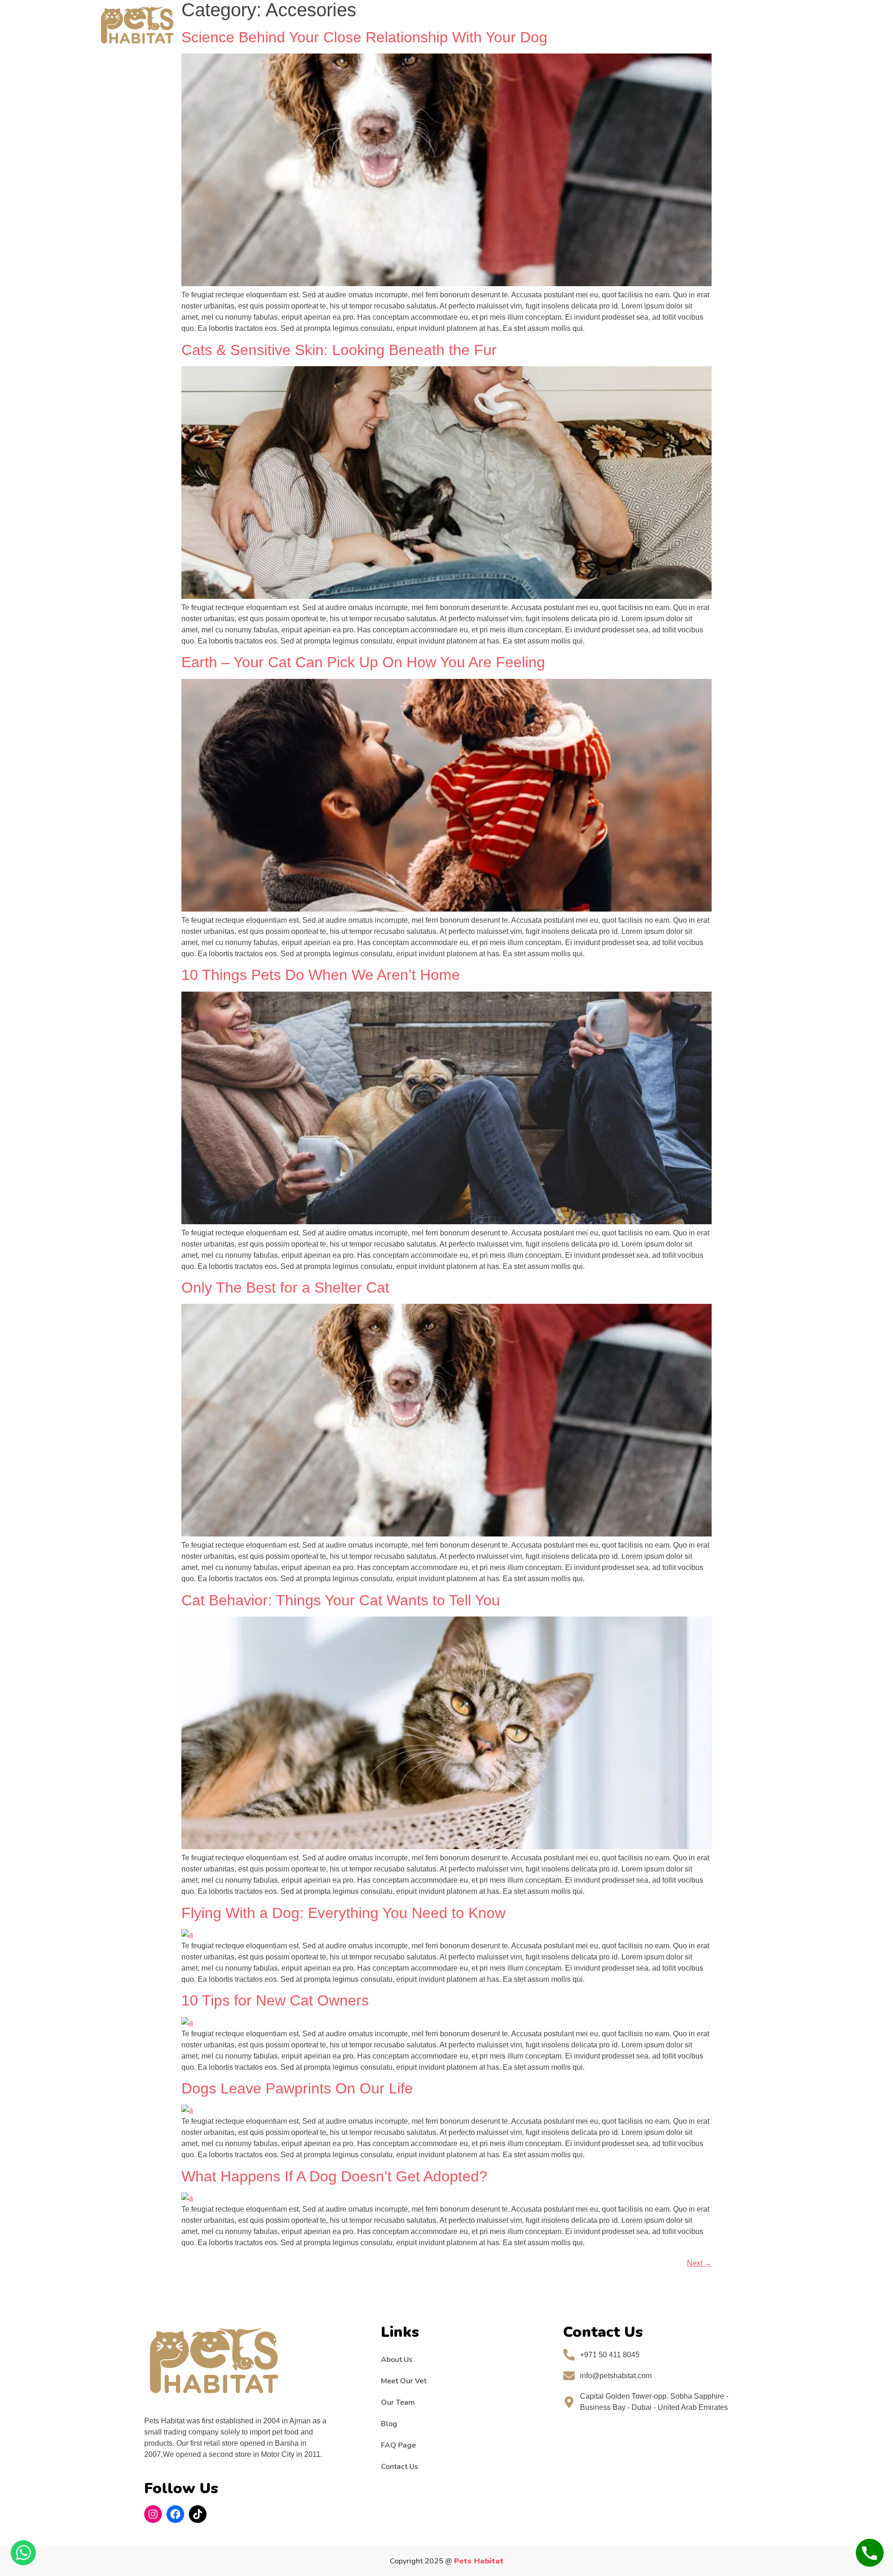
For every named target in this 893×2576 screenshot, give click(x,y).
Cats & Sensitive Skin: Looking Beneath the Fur (339, 350)
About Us (397, 2360)
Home (216, 25)
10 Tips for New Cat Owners (275, 2000)
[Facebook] (175, 2514)
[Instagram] (153, 2514)
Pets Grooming (343, 25)
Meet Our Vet (404, 2381)
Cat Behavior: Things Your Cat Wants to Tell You (341, 1600)
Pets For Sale (268, 25)
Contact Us (556, 25)
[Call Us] (870, 2553)
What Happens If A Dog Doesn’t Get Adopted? (334, 2176)
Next (699, 2263)
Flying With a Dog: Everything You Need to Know (343, 1913)
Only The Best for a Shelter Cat (285, 1288)
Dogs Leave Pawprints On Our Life (297, 2088)
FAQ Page (501, 25)
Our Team (398, 2402)
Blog (389, 2424)
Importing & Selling (429, 25)
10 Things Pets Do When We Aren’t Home (321, 975)
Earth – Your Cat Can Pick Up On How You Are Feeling (363, 662)
